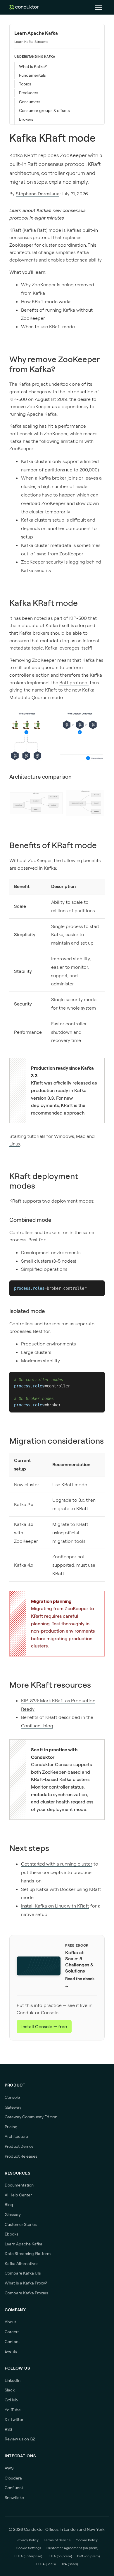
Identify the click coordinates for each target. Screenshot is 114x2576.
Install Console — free (44, 2026)
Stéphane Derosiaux (37, 194)
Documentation (19, 2185)
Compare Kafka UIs (23, 2273)
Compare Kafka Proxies (26, 2293)
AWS (9, 2468)
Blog (9, 2205)
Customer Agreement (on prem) (72, 2548)
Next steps (29, 1848)
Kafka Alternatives (22, 2263)
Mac (81, 1136)
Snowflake (14, 2498)
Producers (29, 93)
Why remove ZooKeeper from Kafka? (55, 364)
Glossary (13, 2214)
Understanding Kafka (35, 57)
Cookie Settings (28, 2548)
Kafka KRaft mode (44, 603)
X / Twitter (14, 2419)
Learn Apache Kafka (36, 33)
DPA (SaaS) (69, 2564)
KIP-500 (18, 399)
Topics (25, 84)
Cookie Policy (87, 2540)
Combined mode (30, 1220)
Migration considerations (57, 1441)
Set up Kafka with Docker (48, 1889)
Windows (64, 1136)
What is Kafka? (33, 66)
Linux (15, 1144)
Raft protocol (74, 682)
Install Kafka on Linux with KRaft (55, 1906)
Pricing (11, 2127)
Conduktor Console (52, 1764)
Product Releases (21, 2156)
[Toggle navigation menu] (99, 7)
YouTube (13, 2410)
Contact (12, 2342)
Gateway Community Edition (31, 2117)
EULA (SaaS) (46, 2564)
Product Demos (19, 2146)
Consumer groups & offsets (44, 110)
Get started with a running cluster (57, 1864)
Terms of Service (57, 2540)
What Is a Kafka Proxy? (26, 2283)
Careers (12, 2332)
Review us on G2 (20, 2439)
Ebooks (12, 2234)
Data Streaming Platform (28, 2254)
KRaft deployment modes (44, 1181)
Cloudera (13, 2478)
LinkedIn (13, 2380)
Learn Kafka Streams (31, 42)
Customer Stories (21, 2224)
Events (11, 2351)
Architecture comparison (40, 777)
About (10, 2322)
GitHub (11, 2400)
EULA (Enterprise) (28, 2556)
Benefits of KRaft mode (53, 845)
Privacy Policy (27, 2540)
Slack (10, 2390)
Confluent (14, 2488)
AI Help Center (18, 2195)
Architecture (16, 2136)
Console (12, 2097)
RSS (8, 2429)
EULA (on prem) (60, 2556)
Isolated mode (27, 1311)
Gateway (13, 2107)
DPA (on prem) (88, 2556)
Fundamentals (32, 75)
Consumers (30, 102)
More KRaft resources (50, 1685)
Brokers (26, 119)
